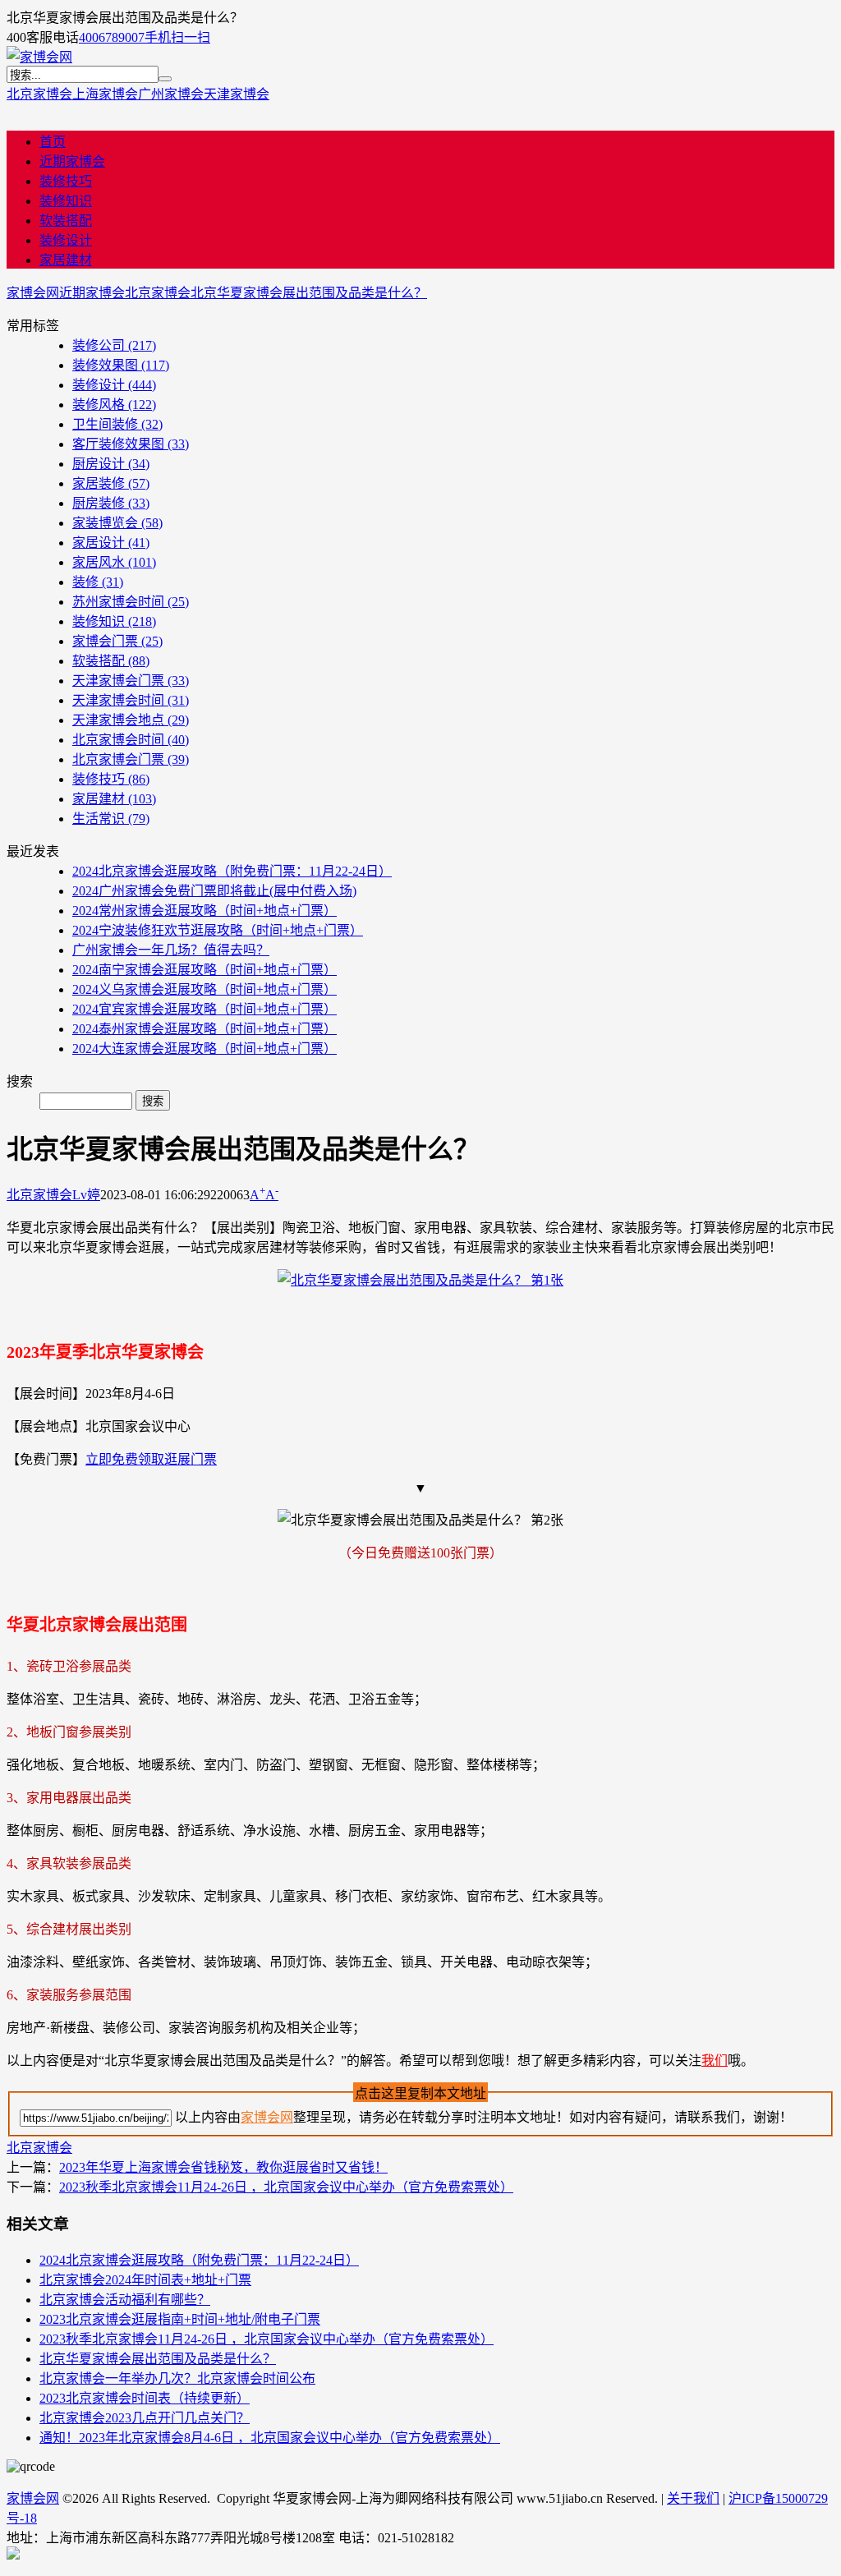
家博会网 (33, 293)
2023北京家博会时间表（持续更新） (145, 2398)
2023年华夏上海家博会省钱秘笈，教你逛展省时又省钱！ (223, 2167)
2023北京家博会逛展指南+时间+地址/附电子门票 (180, 2319)
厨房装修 (111, 503)
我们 (715, 2061)
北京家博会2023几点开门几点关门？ (145, 2418)
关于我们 (693, 2498)
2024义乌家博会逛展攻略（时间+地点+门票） (205, 989)
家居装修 (111, 483)
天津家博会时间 (131, 700)
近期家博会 (72, 161)
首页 (53, 142)
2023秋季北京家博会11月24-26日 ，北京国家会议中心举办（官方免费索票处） (286, 2187)
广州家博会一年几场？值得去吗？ (171, 950)
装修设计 (66, 240)
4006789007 (112, 37)
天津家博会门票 (131, 681)
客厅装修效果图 (131, 444)
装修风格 (114, 405)
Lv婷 (86, 1195)
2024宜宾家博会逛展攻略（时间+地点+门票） (205, 1009)
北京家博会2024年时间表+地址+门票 (145, 2280)
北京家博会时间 (131, 740)
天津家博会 (237, 94)
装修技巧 (66, 181)
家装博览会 (117, 523)
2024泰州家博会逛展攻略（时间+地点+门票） (205, 1029)
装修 (98, 582)
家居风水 (114, 562)
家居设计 (111, 543)
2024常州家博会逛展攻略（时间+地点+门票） (205, 911)
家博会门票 (117, 641)
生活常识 (111, 819)
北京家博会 (39, 94)
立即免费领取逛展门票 (151, 1459)
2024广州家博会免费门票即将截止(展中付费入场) (214, 891)
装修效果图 (121, 365)
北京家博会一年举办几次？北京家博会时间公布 (177, 2378)
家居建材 (66, 260)
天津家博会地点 (131, 720)
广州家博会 (171, 94)
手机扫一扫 (177, 37)
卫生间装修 (117, 424)
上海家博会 (105, 94)
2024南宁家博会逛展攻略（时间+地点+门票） (205, 970)
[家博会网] (39, 57)
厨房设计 (111, 464)
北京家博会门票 (131, 759)
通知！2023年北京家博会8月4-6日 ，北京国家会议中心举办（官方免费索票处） (270, 2438)
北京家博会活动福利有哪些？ (125, 2300)
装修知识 (66, 201)
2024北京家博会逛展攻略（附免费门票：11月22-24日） (232, 871)
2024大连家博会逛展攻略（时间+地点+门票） (205, 1049)
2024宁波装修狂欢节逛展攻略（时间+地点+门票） (218, 930)
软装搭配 (66, 221)
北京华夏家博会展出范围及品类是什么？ (309, 293)
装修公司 (114, 345)
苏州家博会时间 (131, 602)
